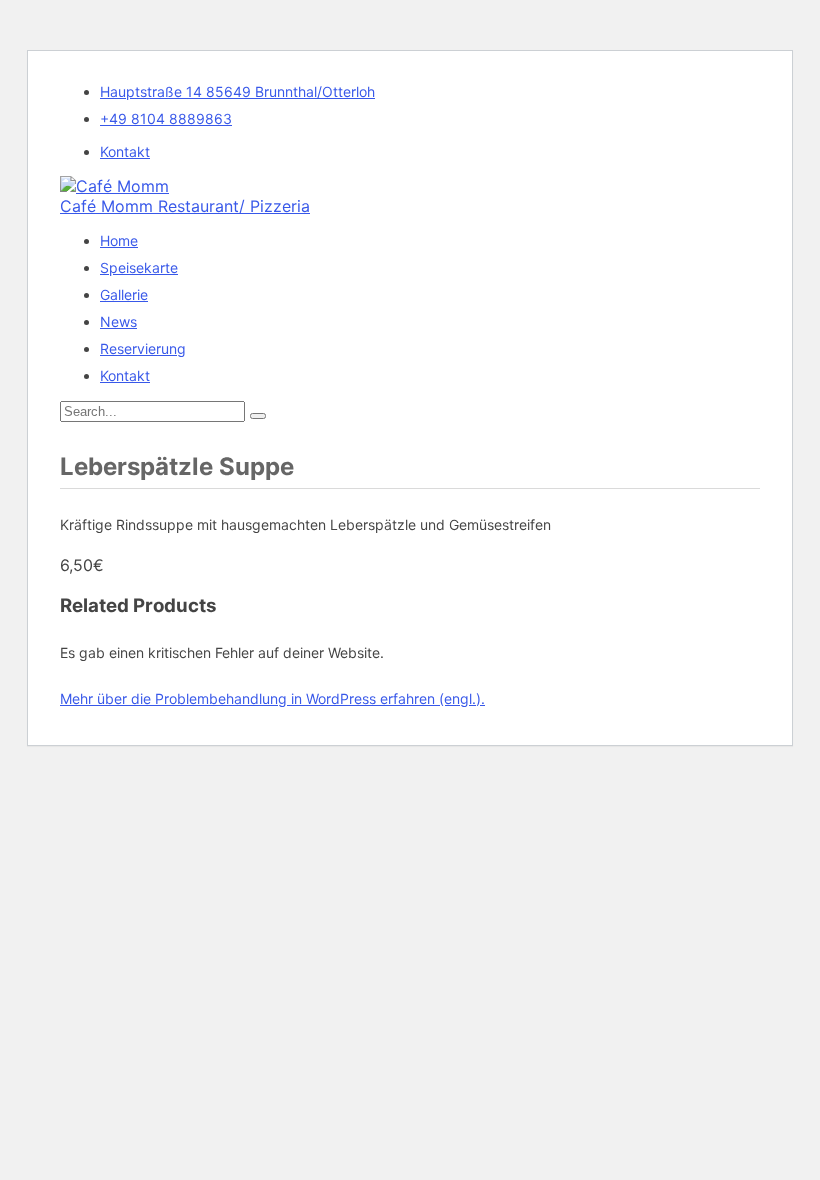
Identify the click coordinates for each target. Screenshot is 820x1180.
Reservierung (143, 348)
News (118, 321)
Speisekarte (139, 267)
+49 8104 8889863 (166, 118)
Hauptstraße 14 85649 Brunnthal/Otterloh (237, 91)
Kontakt (125, 151)
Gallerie (124, 294)
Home (119, 240)
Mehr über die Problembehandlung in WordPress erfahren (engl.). (272, 698)
